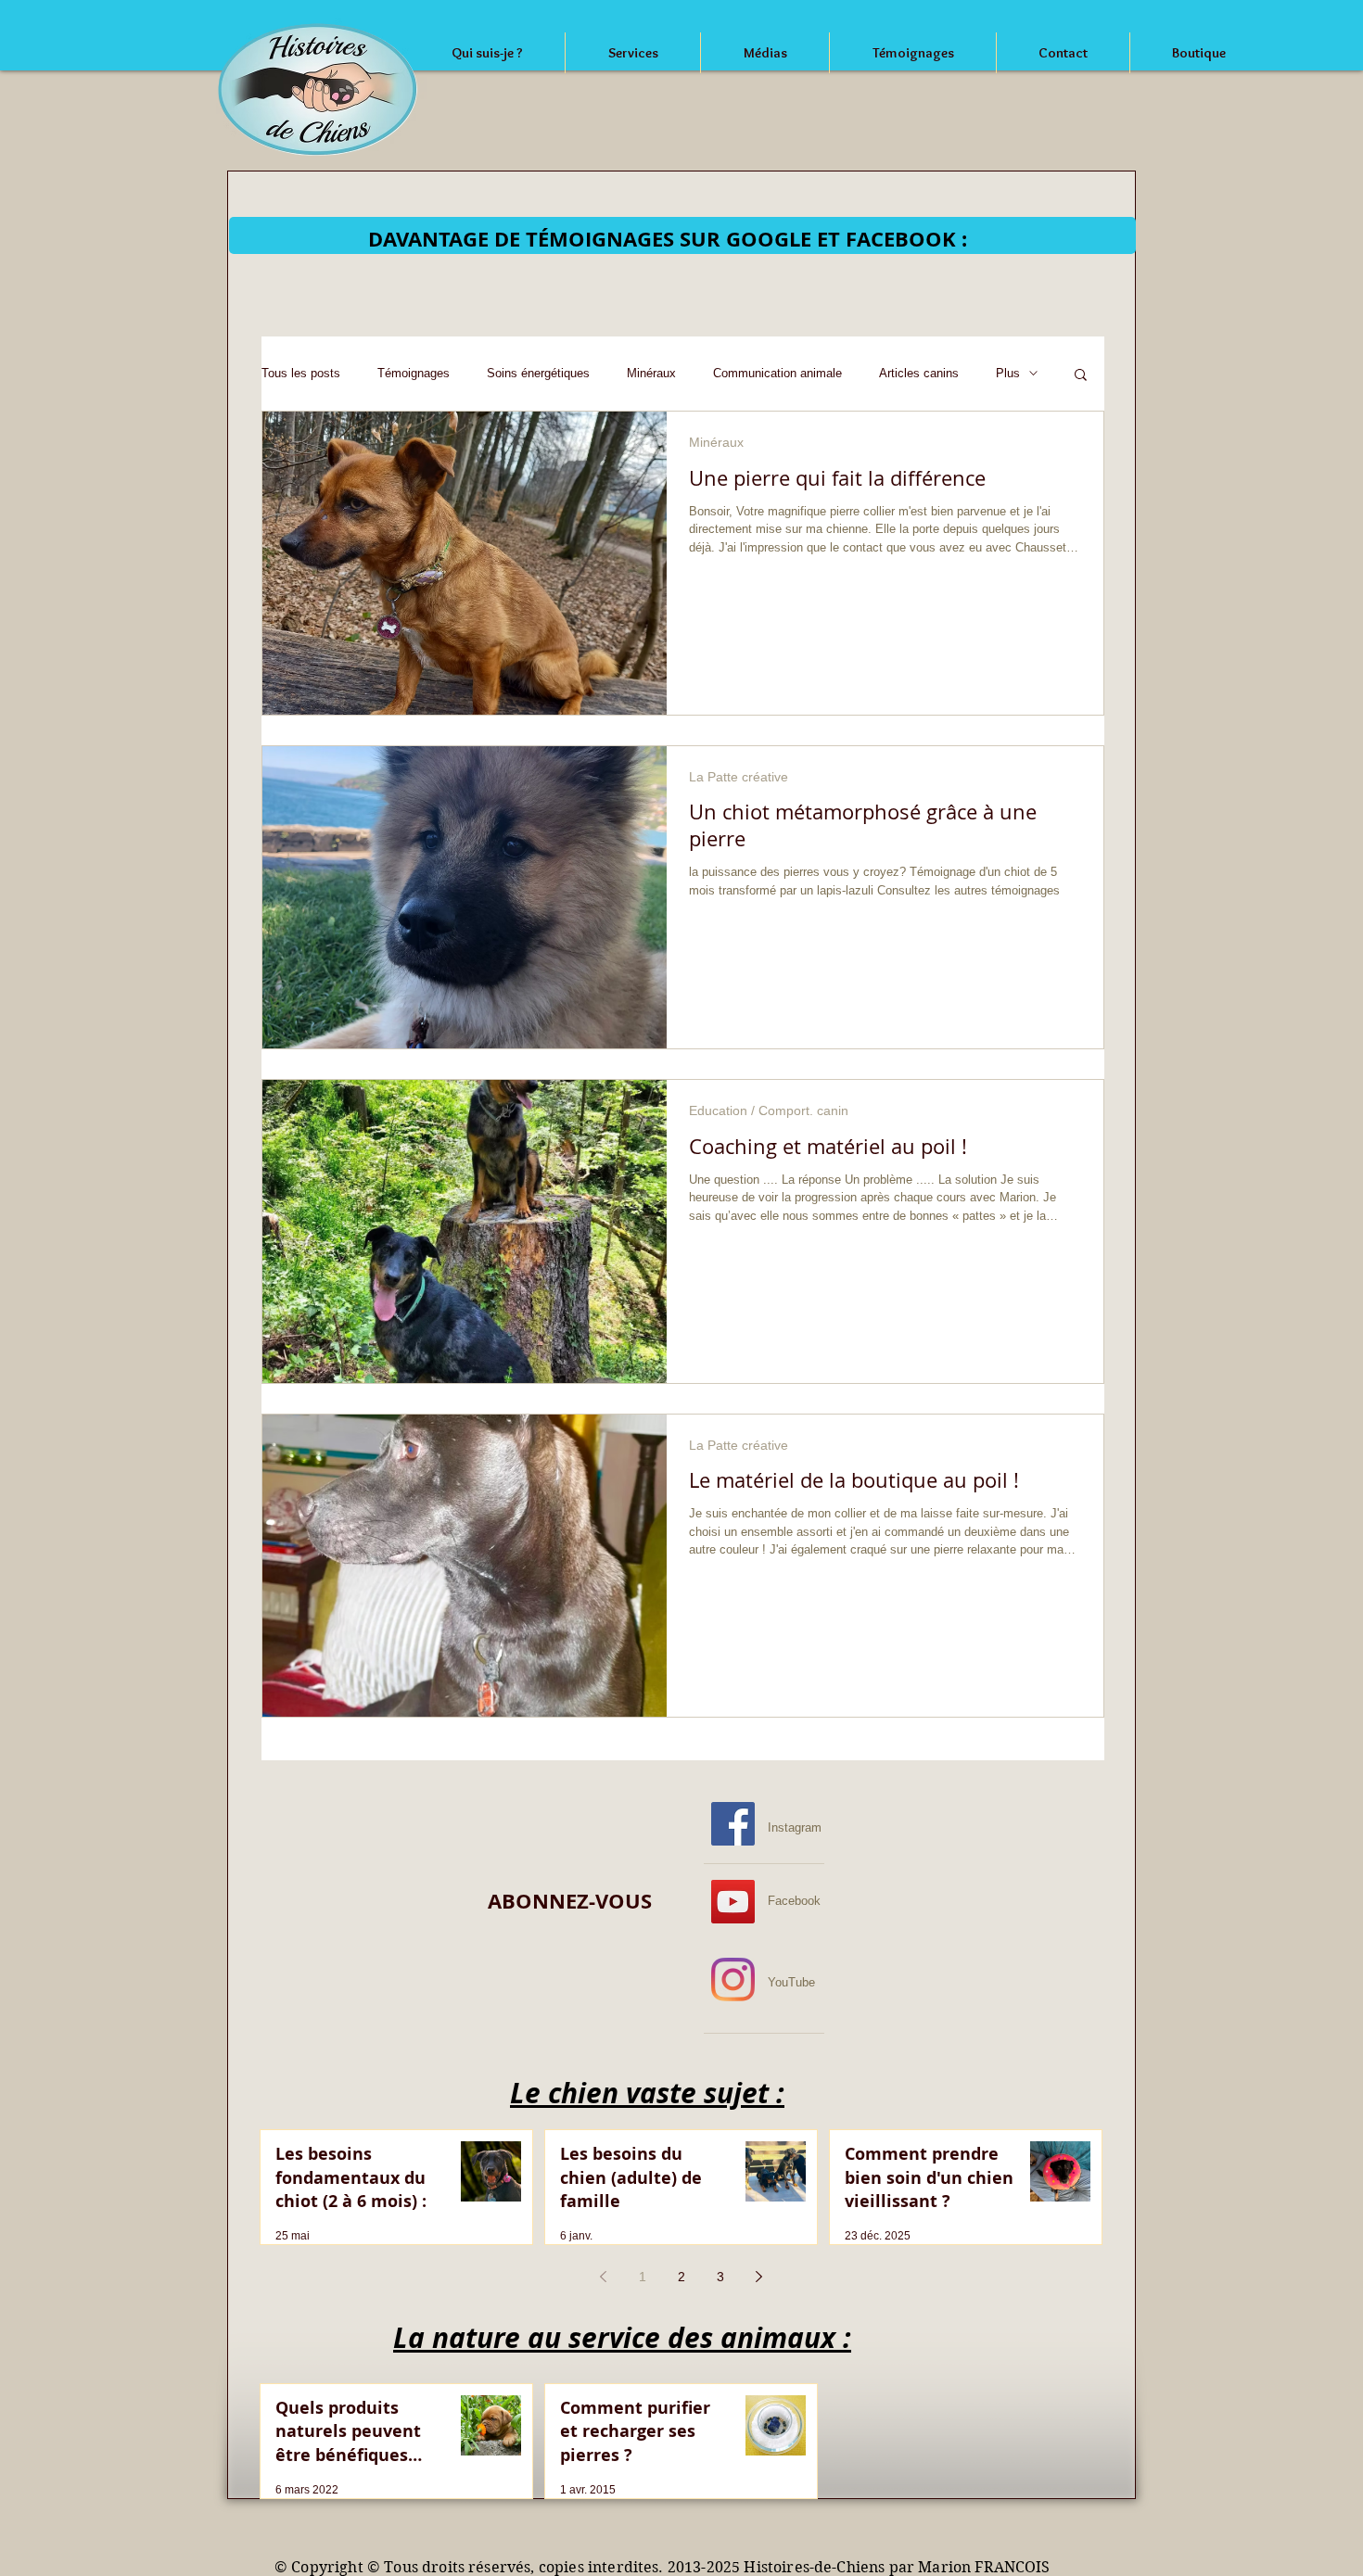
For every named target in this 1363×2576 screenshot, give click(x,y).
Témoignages (414, 373)
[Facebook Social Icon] (733, 1824)
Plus (1008, 373)
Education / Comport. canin (769, 1110)
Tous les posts (301, 373)
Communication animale (777, 373)
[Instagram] (733, 1980)
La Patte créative (739, 777)
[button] (1081, 376)
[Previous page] (604, 2277)
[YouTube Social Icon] (733, 1902)
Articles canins (919, 373)
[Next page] (759, 2277)
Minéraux (651, 373)
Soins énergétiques (538, 373)
